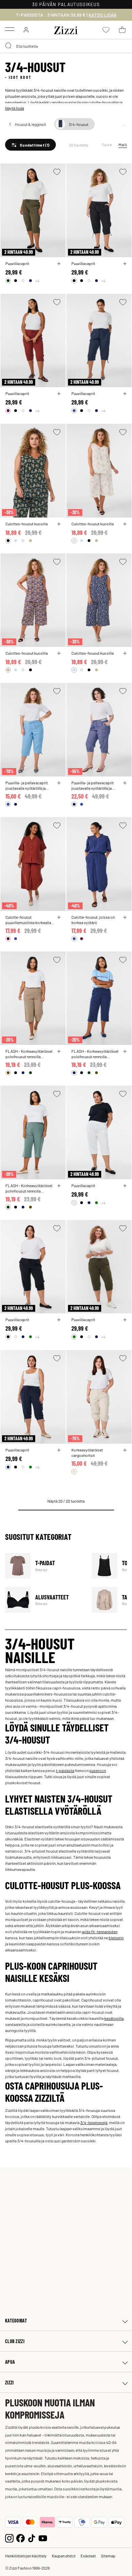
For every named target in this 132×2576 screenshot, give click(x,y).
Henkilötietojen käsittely (26, 2556)
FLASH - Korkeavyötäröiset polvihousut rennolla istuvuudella (29, 1054)
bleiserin (116, 1938)
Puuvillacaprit (17, 263)
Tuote (107, 145)
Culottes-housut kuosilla (27, 524)
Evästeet (88, 2556)
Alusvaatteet (44, 1600)
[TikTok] (32, 2538)
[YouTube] (43, 2538)
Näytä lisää (15, 108)
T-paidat (44, 1566)
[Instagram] (9, 2538)
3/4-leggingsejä (94, 2122)
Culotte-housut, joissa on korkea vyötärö (93, 920)
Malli (123, 145)
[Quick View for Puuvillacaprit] (59, 264)
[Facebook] (20, 2538)
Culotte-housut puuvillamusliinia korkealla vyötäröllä (28, 920)
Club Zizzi (15, 2341)
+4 (37, 281)
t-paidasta (65, 1770)
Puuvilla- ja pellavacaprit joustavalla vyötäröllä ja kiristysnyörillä (27, 785)
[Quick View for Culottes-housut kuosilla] (59, 524)
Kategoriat (16, 2321)
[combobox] (66, 46)
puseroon (98, 1770)
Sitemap (108, 2556)
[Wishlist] (57, 172)
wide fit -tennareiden (100, 1931)
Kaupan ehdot (64, 2556)
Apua (10, 2362)
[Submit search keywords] (9, 46)
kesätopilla (114, 2018)
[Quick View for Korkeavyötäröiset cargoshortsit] (125, 1450)
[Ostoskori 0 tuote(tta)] (122, 30)
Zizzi (9, 2383)
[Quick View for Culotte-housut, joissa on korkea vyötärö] (125, 917)
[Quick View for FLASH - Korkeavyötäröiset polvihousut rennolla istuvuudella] (59, 1051)
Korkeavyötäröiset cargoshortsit (87, 1453)
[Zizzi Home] (66, 29)
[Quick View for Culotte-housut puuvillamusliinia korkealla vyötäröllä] (59, 917)
